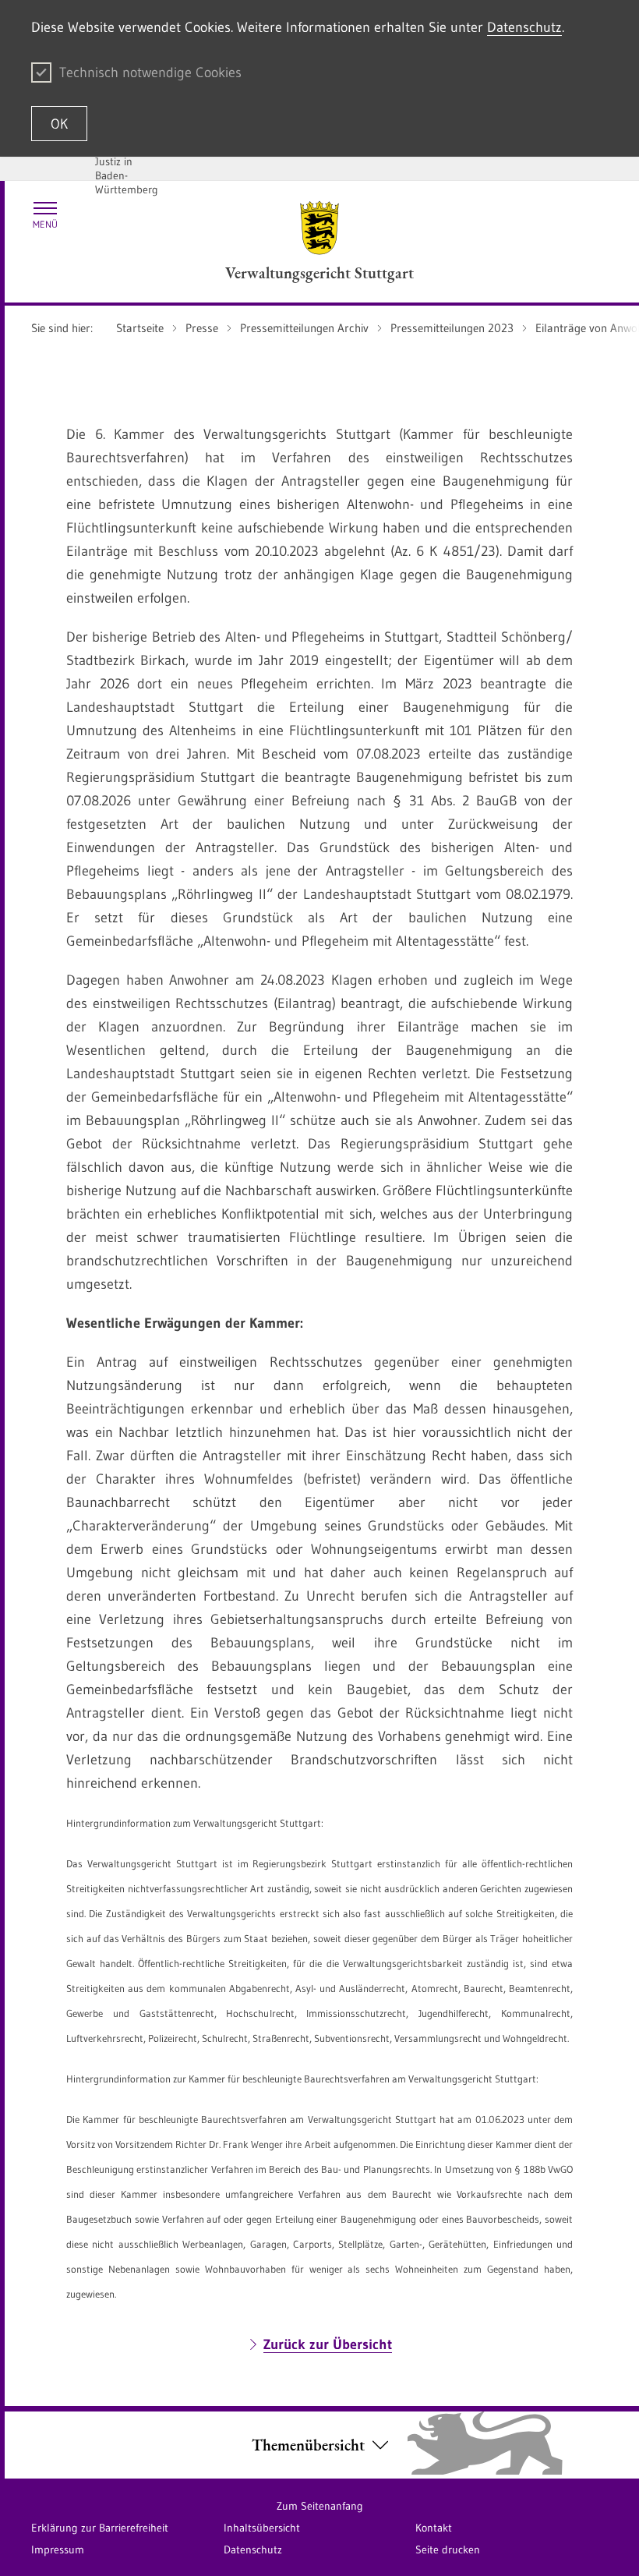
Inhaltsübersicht (262, 2528)
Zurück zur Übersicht (328, 2344)
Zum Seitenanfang (320, 2506)
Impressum (58, 2549)
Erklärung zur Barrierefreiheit (100, 2528)
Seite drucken (448, 2549)
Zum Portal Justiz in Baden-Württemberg (127, 168)
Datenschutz (524, 27)
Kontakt (434, 2528)
